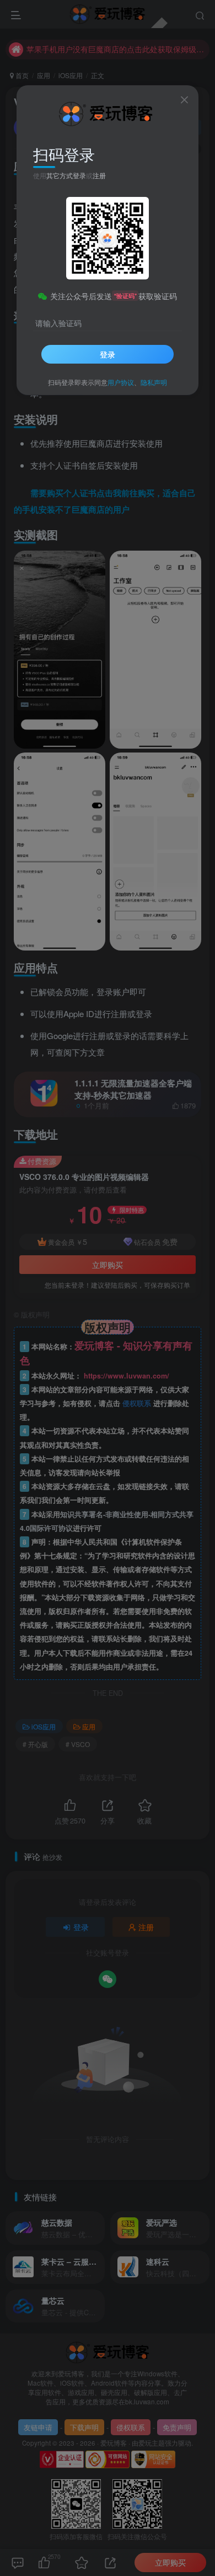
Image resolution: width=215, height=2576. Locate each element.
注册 (99, 175)
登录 (108, 354)
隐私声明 (154, 382)
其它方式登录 (66, 175)
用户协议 (121, 382)
